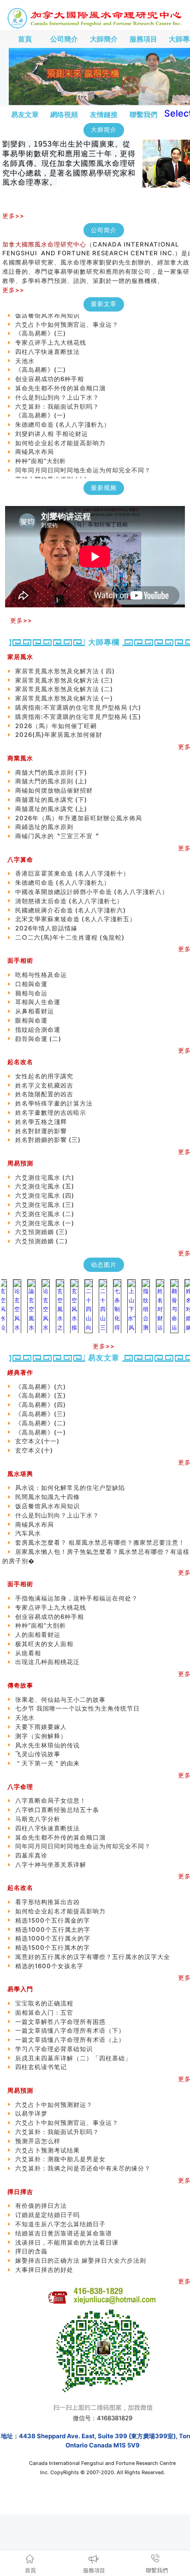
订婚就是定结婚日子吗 (47, 2215)
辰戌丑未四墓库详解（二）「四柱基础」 (73, 2058)
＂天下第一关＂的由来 (47, 1763)
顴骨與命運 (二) (38, 1039)
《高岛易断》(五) (41, 1395)
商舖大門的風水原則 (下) (51, 772)
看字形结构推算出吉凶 (47, 1902)
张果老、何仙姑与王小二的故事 (60, 1700)
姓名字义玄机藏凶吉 (44, 1085)
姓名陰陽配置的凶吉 (44, 1094)
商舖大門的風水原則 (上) (51, 469)
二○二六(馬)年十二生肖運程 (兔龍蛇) (70, 937)
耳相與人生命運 (38, 1002)
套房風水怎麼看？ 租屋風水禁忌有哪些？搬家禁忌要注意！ (100, 1542)
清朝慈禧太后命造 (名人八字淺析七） (69, 901)
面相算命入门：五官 (44, 2012)
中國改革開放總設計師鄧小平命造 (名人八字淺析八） (92, 892)
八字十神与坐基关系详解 (51, 1864)
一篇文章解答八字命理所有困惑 (60, 2022)
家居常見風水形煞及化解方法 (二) (64, 689)
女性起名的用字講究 (44, 1076)
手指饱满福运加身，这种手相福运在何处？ (77, 1598)
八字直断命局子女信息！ (51, 1800)
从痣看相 (28, 1653)
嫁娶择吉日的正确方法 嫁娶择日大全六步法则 (81, 2260)
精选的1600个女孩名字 (49, 1966)
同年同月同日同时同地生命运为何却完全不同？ (89, 459)
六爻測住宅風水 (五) (48, 1186)
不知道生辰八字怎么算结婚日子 (60, 2224)
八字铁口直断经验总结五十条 (57, 1810)
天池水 (25, 350)
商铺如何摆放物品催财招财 (54, 790)
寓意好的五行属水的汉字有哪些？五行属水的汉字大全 (93, 1957)
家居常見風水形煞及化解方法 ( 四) (65, 671)
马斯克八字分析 (38, 1819)
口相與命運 (31, 984)
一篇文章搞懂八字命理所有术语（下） (70, 2030)
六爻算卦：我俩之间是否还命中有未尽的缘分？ (83, 2168)
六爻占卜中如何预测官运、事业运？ (67, 314)
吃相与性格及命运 (41, 975)
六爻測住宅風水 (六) (48, 1177)
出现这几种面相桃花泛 (47, 1662)
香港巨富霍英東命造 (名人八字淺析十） (72, 873)
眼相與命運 (31, 1020)
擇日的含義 (31, 2251)
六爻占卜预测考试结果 (47, 2150)
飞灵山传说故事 (38, 1754)
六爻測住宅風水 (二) (45, 1214)
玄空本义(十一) (37, 478)
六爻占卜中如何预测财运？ (54, 2105)
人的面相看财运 (38, 1635)
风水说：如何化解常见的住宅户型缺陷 (70, 1488)
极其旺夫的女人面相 (44, 1644)
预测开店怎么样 (38, 2141)
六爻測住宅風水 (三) (45, 1205)
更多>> (13, 216)
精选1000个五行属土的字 (53, 1929)
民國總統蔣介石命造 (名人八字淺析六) (71, 910)
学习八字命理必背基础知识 (54, 2049)
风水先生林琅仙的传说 (47, 1745)
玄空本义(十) (34, 1450)
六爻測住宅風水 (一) (45, 1223)
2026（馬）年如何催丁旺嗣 (56, 726)
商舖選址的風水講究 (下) (51, 800)
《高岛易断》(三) (41, 323)
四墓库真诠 (31, 1855)
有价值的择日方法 (41, 2205)
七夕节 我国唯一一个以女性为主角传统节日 (77, 1708)
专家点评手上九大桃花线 (51, 332)
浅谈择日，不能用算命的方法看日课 (67, 2242)
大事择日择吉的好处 (44, 2270)
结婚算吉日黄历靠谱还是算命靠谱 (64, 2233)
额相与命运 (31, 993)
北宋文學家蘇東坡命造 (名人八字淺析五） (76, 919)
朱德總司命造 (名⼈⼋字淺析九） (63, 414)
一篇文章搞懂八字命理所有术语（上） (70, 2040)
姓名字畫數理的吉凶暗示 (51, 1112)
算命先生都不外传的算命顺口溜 (60, 377)
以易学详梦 (31, 2113)
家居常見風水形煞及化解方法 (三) (64, 680)
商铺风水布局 (35, 441)
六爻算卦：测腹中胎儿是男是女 (60, 2159)
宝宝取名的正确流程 (44, 2003)
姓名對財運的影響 (41, 1131)
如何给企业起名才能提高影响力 (60, 432)
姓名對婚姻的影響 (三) (48, 1140)
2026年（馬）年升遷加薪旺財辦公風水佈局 (79, 818)
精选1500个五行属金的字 (53, 1920)
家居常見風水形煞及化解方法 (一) (64, 698)
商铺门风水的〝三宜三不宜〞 (57, 836)
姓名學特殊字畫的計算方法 (54, 1103)
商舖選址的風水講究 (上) (51, 809)
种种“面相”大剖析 (41, 450)
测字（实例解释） (41, 1736)
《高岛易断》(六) (41, 1387)
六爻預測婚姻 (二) (42, 1241)
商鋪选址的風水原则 (44, 827)
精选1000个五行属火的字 (53, 1938)
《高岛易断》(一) (41, 405)
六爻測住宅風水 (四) (48, 1195)
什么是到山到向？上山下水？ (57, 387)
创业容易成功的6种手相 (50, 368)
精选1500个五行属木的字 (53, 1947)
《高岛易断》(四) (41, 1405)
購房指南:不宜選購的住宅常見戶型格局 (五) (78, 717)
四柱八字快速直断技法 (47, 341)
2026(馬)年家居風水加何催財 (59, 735)
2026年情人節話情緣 (46, 928)
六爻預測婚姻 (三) (42, 1232)
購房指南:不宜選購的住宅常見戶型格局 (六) (78, 707)
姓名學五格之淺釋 (41, 1122)
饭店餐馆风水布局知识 (47, 1506)
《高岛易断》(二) (41, 359)
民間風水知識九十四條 (47, 1497)
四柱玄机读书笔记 (41, 2067)
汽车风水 (28, 1533)
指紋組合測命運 (38, 1029)
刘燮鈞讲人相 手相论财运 (52, 423)
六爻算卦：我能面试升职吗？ (57, 396)
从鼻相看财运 (35, 1011)
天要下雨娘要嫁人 (41, 1727)
